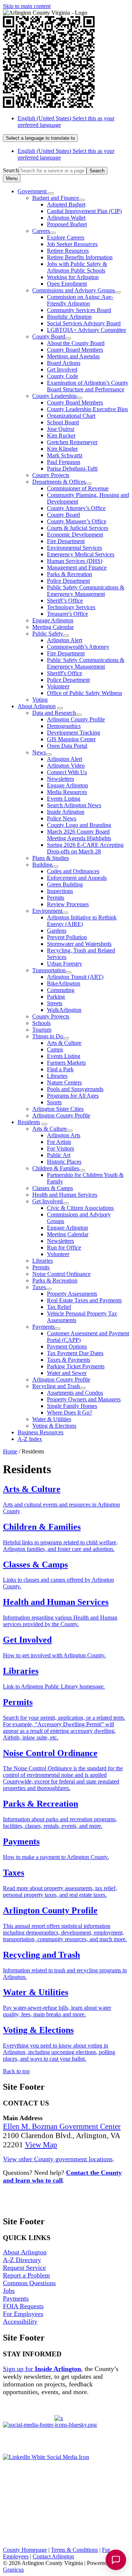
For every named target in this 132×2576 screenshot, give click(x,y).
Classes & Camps (53, 1188)
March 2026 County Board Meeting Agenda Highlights (79, 835)
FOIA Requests (23, 2306)
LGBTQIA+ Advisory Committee (87, 330)
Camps (55, 1049)
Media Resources (67, 792)
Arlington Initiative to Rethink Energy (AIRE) (82, 921)
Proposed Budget (67, 224)
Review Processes (68, 904)
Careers (41, 231)
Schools (41, 1023)
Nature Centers (64, 1082)
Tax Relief (59, 1307)
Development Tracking (74, 733)
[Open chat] (116, 2560)
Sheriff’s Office (65, 601)
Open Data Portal (67, 746)
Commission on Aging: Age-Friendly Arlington (80, 300)
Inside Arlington (66, 812)
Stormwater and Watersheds (79, 944)
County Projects (51, 475)
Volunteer (58, 686)
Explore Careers (66, 237)
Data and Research (54, 713)
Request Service (24, 2268)
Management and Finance (77, 568)
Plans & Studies (51, 858)
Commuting (61, 990)
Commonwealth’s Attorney (78, 647)
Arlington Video (66, 766)
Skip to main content (27, 6)
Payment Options (67, 1346)
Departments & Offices (59, 482)
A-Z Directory (22, 2260)
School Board (63, 422)
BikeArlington (64, 983)
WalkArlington (64, 1010)
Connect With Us (67, 772)
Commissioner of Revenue (78, 488)
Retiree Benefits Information (80, 257)
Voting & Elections (54, 1426)
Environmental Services (74, 548)
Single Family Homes (72, 1406)
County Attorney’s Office (76, 508)
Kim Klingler (62, 449)
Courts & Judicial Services (78, 528)
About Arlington (37, 706)
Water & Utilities (52, 1419)
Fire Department (66, 541)
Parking (56, 997)
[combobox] (40, 138)
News (39, 752)
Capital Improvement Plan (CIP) (84, 211)
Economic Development (75, 535)
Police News (62, 818)
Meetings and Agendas (73, 356)
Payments (43, 1327)
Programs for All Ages (73, 1096)
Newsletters (60, 779)
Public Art (59, 1155)
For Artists (59, 1142)
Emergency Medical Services (81, 554)
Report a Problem (26, 2275)
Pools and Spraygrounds (75, 1089)
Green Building (65, 884)
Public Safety (48, 634)
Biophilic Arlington (69, 317)
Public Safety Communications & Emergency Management (86, 591)
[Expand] (51, 193)
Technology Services (71, 607)
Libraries (57, 1076)
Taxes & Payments (69, 1360)
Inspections (60, 891)
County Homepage (25, 2550)
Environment (47, 911)
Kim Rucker (61, 436)
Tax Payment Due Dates (75, 1353)
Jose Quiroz (61, 429)
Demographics (64, 726)
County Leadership (54, 396)
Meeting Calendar (53, 627)
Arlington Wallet (66, 218)
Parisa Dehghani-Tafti (72, 469)
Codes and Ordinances (73, 871)
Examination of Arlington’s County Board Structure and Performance (88, 386)
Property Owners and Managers (84, 1399)
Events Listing (64, 799)
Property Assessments (72, 1294)
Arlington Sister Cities (58, 1109)
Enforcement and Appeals (77, 878)
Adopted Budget (66, 204)
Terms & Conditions (74, 2550)
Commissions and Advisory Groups (74, 290)
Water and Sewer (67, 1373)
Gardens (57, 931)
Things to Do (48, 1036)
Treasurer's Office (67, 614)
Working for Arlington (73, 277)
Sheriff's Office (65, 673)
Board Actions (64, 363)
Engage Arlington (53, 620)
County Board (49, 336)
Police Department (68, 581)
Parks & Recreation (69, 574)
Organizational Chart (71, 416)
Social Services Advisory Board (84, 323)
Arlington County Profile (76, 719)
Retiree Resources (68, 251)
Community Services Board (79, 310)
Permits (56, 898)
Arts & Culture (64, 1043)
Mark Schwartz (65, 455)
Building (42, 865)
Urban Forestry (65, 964)
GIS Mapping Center (71, 739)
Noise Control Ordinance (61, 1274)
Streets (55, 1003)
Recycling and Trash (56, 1386)
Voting (40, 700)
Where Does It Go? (69, 1413)
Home (10, 1451)
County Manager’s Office (77, 521)
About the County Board (76, 343)
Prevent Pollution (67, 937)
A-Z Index (30, 1439)
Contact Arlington (53, 2556)
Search (11, 170)
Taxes (39, 1287)
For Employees (23, 2314)
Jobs (9, 2291)
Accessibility (20, 2321)
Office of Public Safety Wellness (85, 693)
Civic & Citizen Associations (80, 1208)
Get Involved (62, 369)
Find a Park (60, 1069)
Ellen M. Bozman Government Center (62, 2126)
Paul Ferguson (64, 462)
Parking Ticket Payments (76, 1366)
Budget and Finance (56, 198)
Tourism (42, 1030)
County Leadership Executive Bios (87, 409)
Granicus (13, 2570)
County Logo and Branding (79, 825)
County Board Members (75, 350)
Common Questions (29, 2283)
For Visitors (60, 1148)
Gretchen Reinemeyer (72, 442)
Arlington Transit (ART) (75, 977)
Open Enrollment (67, 284)
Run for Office (64, 1247)
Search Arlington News (74, 805)
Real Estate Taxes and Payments (84, 1300)
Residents (29, 1122)
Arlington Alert (65, 640)
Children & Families (56, 1168)
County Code (63, 376)
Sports (54, 1102)
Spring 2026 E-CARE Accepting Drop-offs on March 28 (85, 848)
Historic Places (64, 1162)
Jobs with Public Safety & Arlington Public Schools (77, 267)
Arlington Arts (64, 1135)
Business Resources (41, 1432)
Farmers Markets (66, 1063)
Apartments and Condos (75, 1393)
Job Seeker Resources (72, 244)
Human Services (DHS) (75, 561)
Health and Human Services (65, 1195)
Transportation (49, 970)
